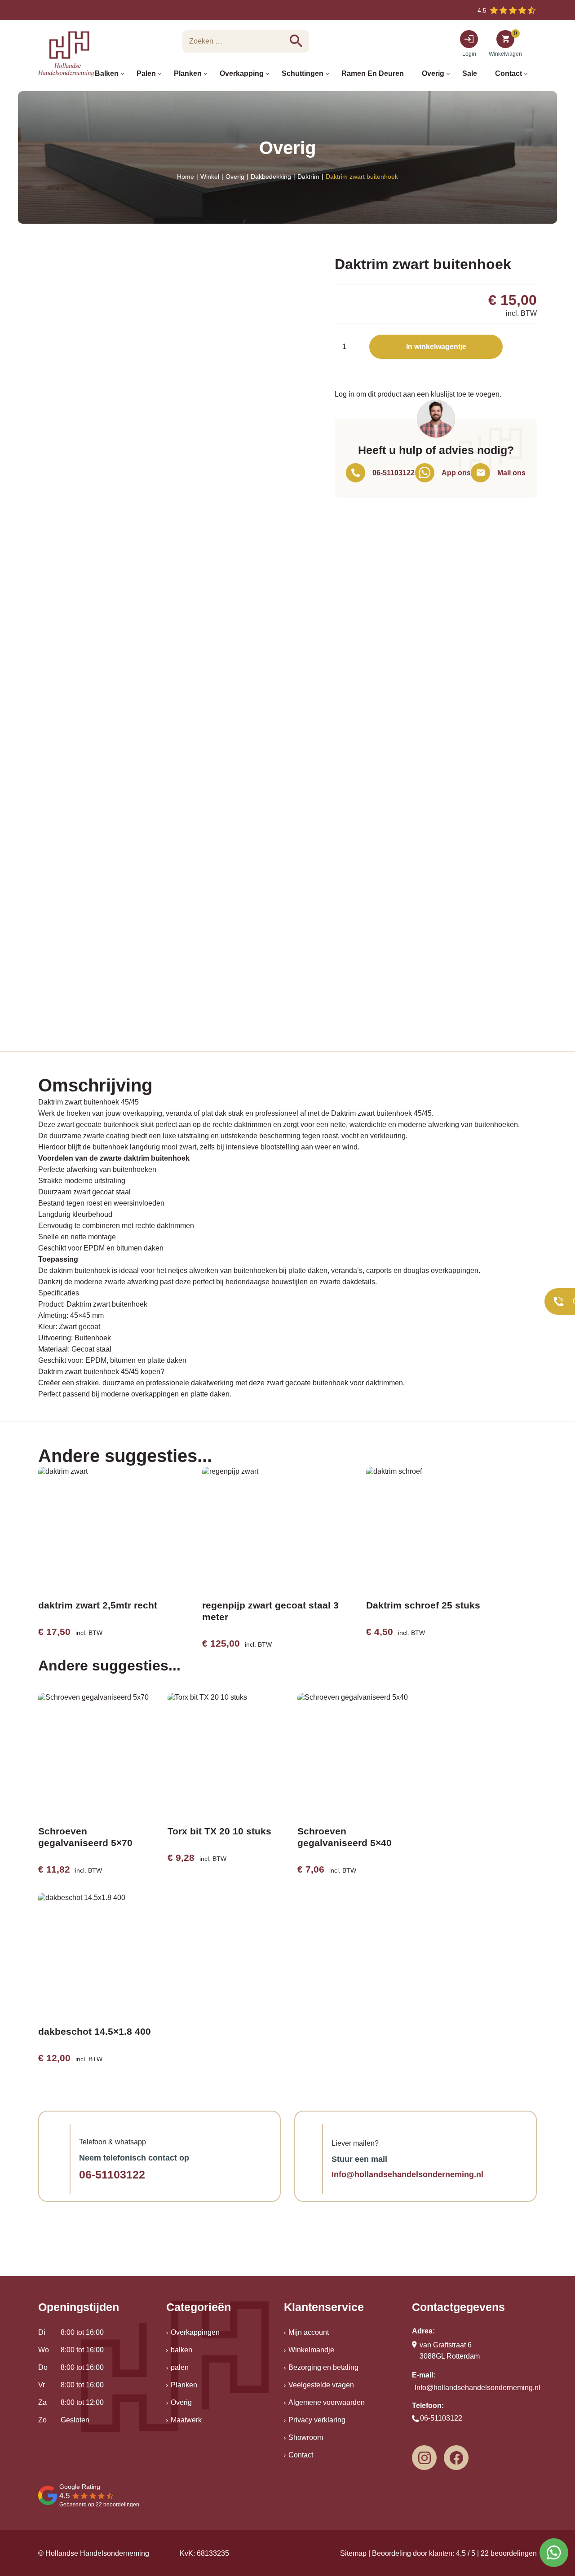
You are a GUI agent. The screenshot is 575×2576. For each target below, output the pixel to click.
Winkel (210, 177)
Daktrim (308, 177)
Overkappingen (195, 2332)
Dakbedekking (271, 177)
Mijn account (309, 2332)
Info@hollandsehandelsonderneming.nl (407, 2174)
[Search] (296, 41)
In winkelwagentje (436, 347)
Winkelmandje (311, 2350)
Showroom (306, 2437)
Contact (301, 2455)
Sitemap (353, 2553)
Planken (184, 2385)
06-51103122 (112, 2174)
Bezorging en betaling (323, 2367)
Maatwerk (186, 2420)
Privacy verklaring (317, 2420)
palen (180, 2367)
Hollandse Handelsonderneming (97, 2553)
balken (181, 2350)
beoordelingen (509, 2553)
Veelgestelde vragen (321, 2385)
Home (186, 177)
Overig (235, 177)
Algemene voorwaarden (327, 2402)
